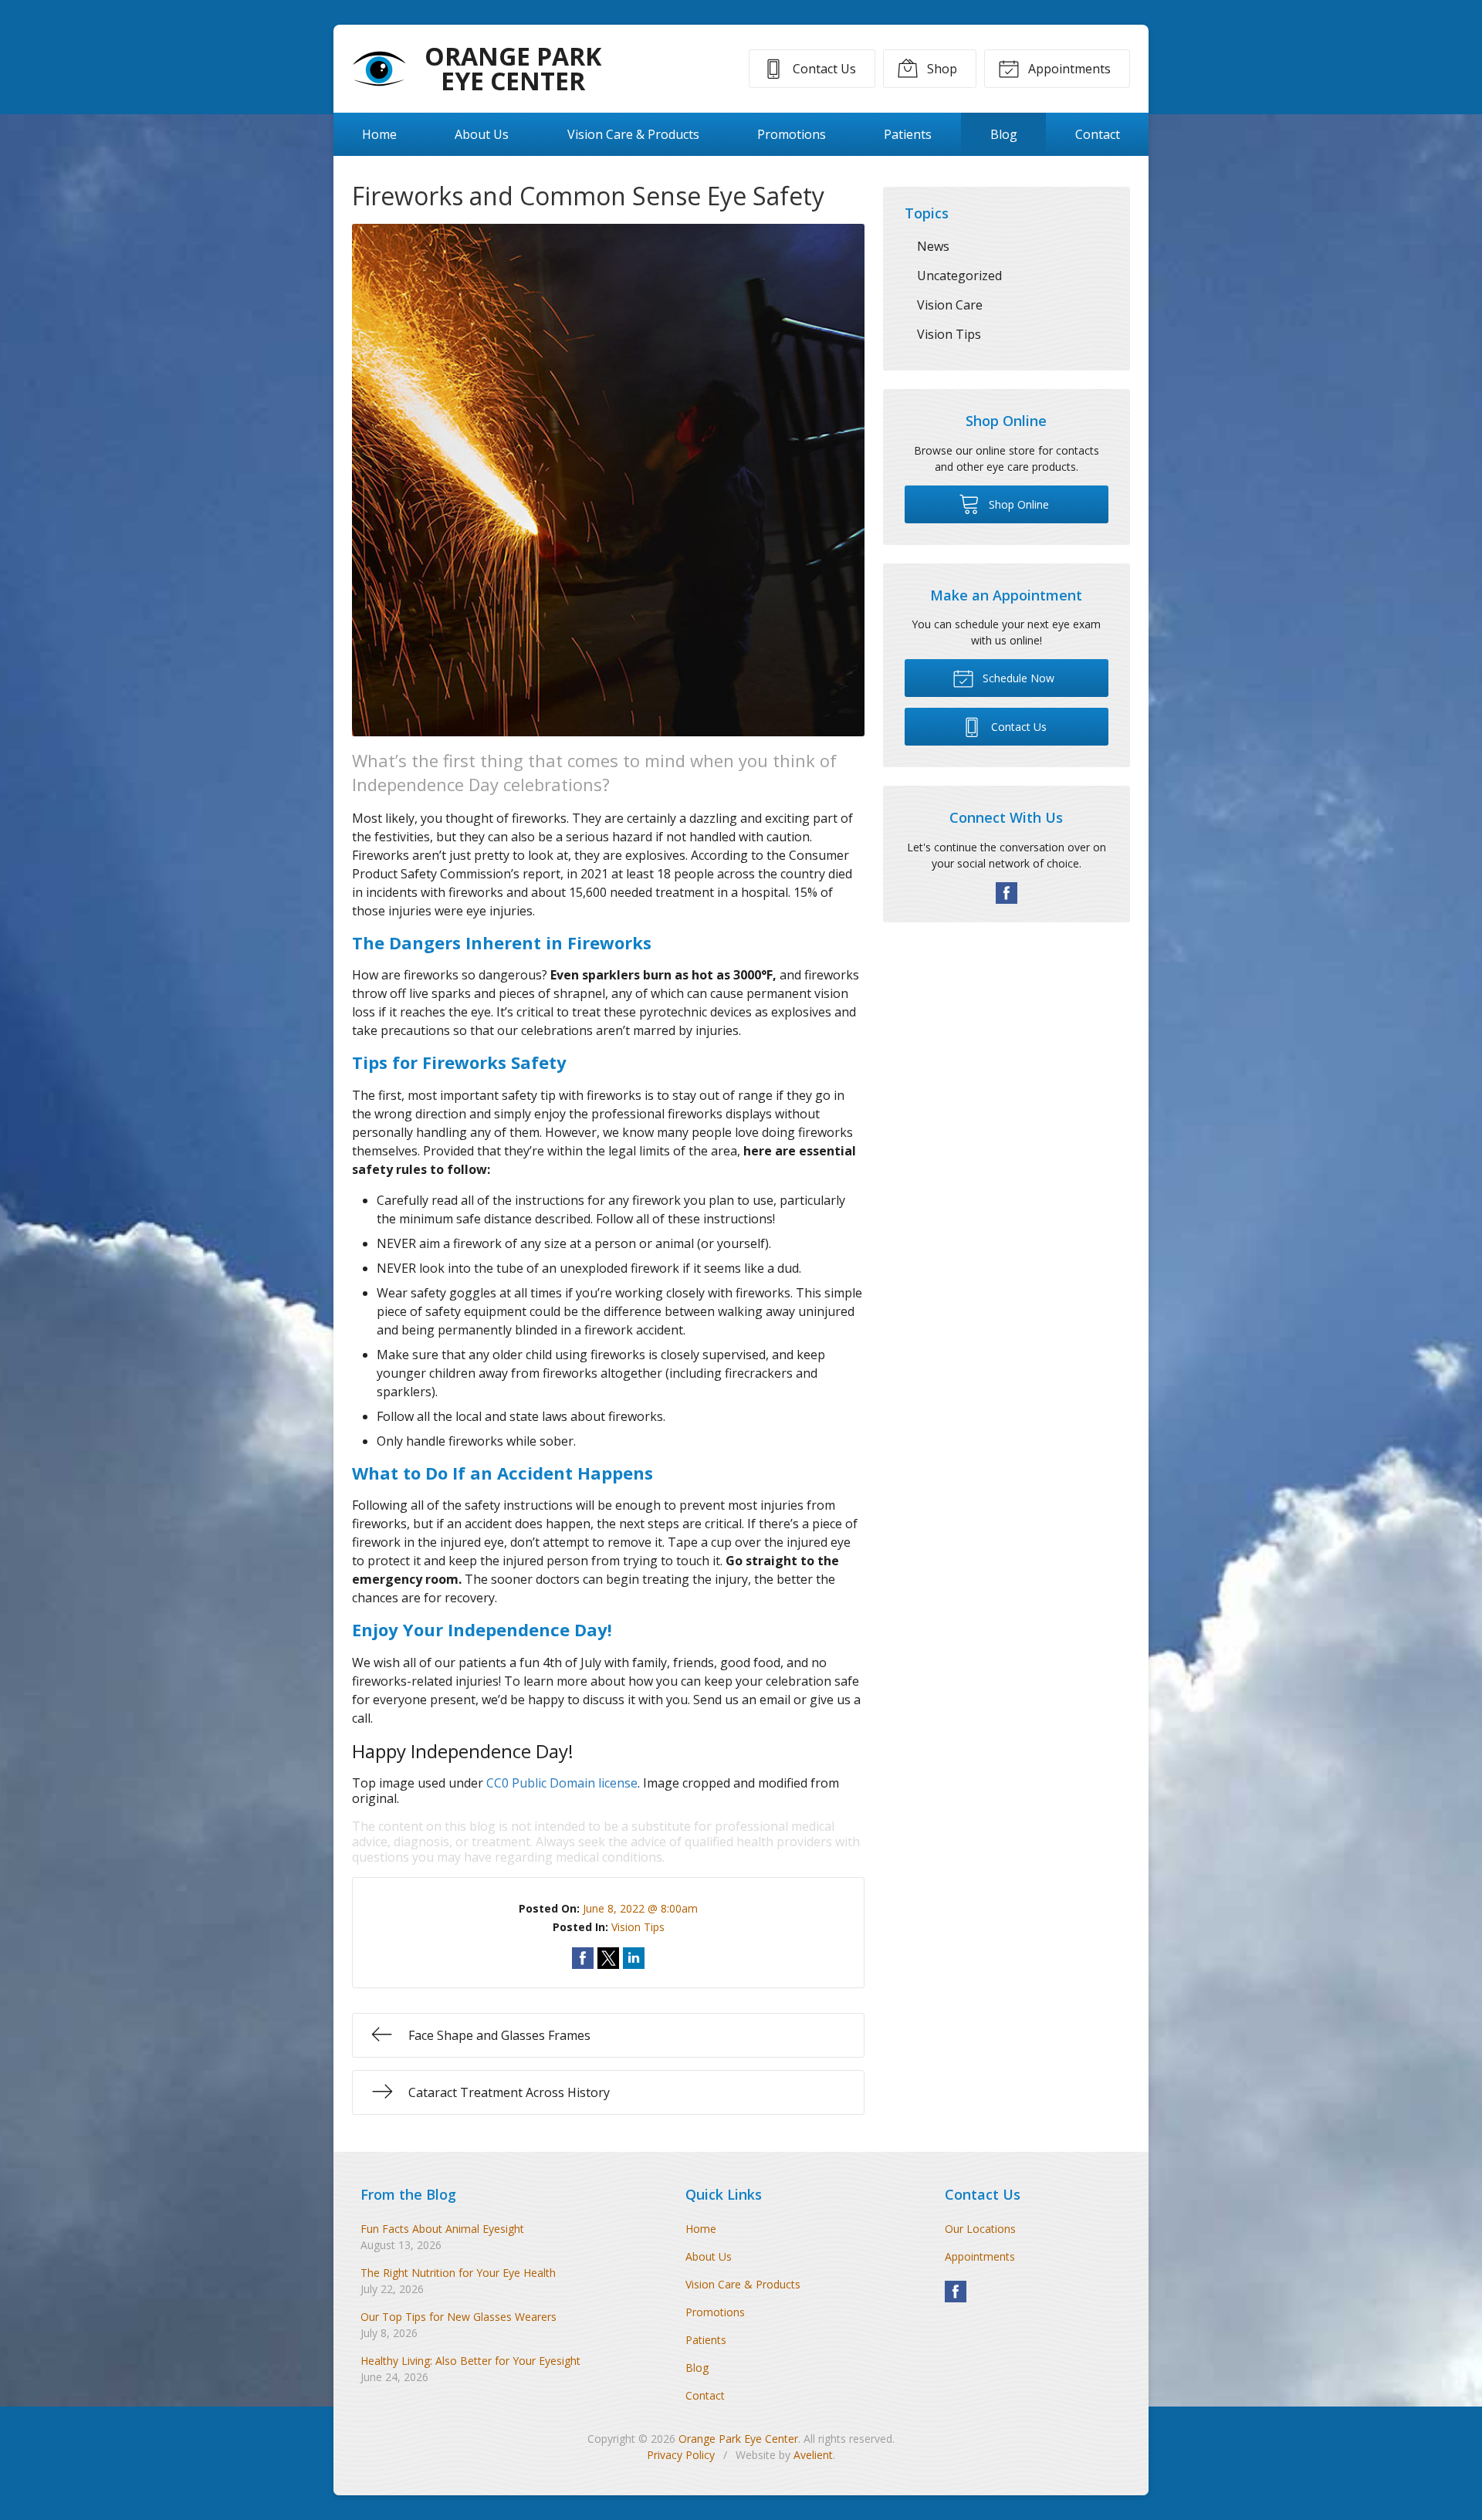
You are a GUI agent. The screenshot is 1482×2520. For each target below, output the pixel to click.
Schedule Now (1017, 678)
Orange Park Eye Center (738, 2439)
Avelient (813, 2455)
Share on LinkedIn (634, 1958)
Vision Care (950, 305)
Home (379, 134)
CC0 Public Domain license (562, 1783)
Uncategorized (959, 276)
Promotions (792, 134)
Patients (908, 134)
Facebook (1007, 893)
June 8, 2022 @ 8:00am (640, 1908)
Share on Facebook (583, 1958)
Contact (1098, 134)
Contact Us (823, 69)
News (933, 246)
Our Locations (980, 2229)
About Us (482, 134)
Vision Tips (638, 1927)
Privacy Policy (681, 2455)
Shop (941, 69)
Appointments (1068, 69)
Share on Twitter (608, 1958)
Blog (1004, 134)
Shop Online (1017, 504)
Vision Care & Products (633, 134)
